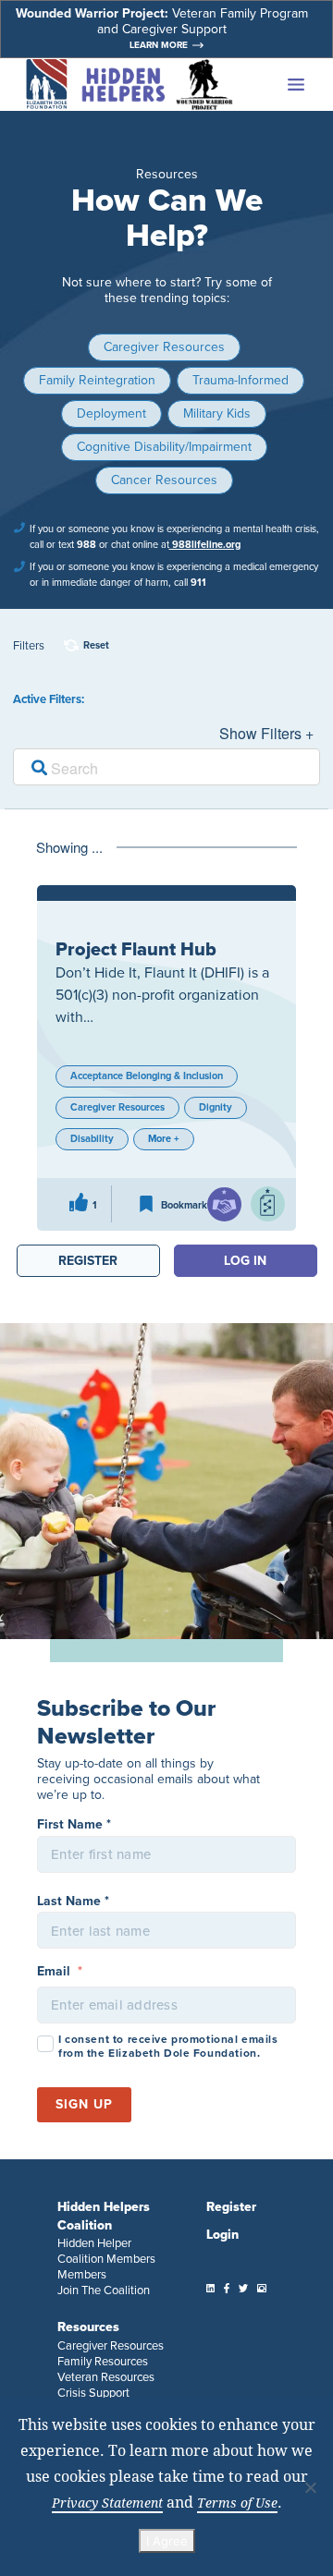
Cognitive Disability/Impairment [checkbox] (164, 447)
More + (164, 1138)
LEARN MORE (159, 45)
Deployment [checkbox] (111, 413)
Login (222, 2235)
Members (82, 2274)
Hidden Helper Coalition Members (106, 2251)
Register (231, 2207)
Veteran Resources (106, 2377)
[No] (310, 2487)
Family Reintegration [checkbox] (97, 380)
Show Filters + (266, 733)
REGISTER (88, 1261)
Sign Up (84, 2104)
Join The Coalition (104, 2290)
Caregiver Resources (117, 1107)
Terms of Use (237, 2503)
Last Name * (73, 1901)
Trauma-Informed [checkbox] (240, 380)
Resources (88, 2327)
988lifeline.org (205, 544)
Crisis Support (93, 2393)
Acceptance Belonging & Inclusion (147, 1075)
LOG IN (245, 1261)
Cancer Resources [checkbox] (164, 480)
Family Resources (103, 2361)
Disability (92, 1138)
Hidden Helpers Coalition (104, 2216)
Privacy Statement (107, 2503)
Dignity (216, 1107)
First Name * (74, 1824)
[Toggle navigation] (274, 85)
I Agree (167, 2541)
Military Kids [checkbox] (217, 413)
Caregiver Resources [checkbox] (164, 347)
